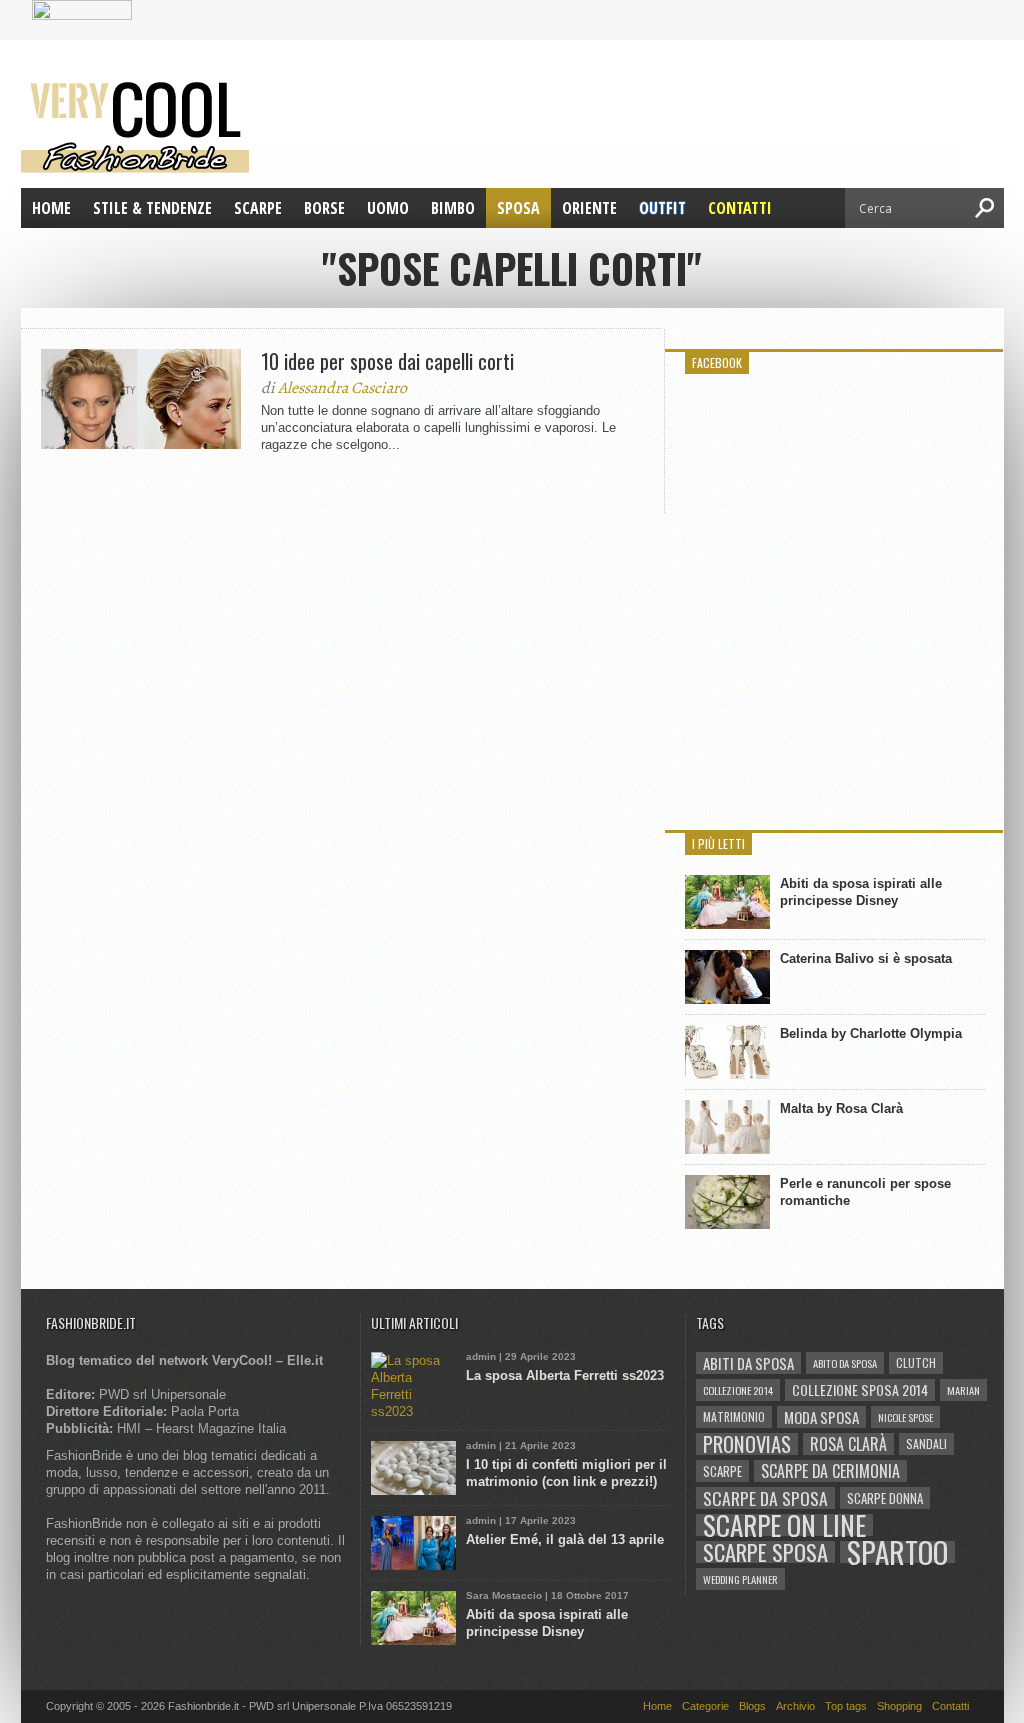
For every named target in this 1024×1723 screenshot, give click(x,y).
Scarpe (258, 208)
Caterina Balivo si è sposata (866, 958)
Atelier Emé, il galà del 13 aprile (565, 1539)
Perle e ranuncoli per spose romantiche (865, 1192)
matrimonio (734, 1416)
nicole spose (905, 1417)
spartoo (897, 1552)
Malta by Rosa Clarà (841, 1108)
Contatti (740, 208)
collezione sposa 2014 (860, 1389)
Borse (324, 208)
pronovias (747, 1444)
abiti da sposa (748, 1363)
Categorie (705, 1706)
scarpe (722, 1471)
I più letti (718, 843)
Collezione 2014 (738, 1390)
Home (51, 208)
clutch (916, 1362)
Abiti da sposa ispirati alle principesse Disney (861, 892)
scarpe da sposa (765, 1498)
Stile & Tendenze (152, 208)
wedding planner (740, 1579)
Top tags (846, 1706)
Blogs (752, 1706)
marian (963, 1390)
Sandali (926, 1443)
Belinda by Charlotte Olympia (871, 1033)
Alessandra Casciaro (342, 388)
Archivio (795, 1706)
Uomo (388, 208)
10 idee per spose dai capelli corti (387, 361)
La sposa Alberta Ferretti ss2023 (565, 1375)
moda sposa (821, 1417)
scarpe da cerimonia (830, 1471)
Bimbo (453, 208)
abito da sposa (845, 1363)
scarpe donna (885, 1498)
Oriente (589, 208)
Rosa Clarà (848, 1444)
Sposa (518, 208)
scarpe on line (784, 1525)
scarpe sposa (765, 1552)
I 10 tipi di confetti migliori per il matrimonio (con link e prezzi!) (566, 1473)
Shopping (899, 1706)
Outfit (662, 208)
